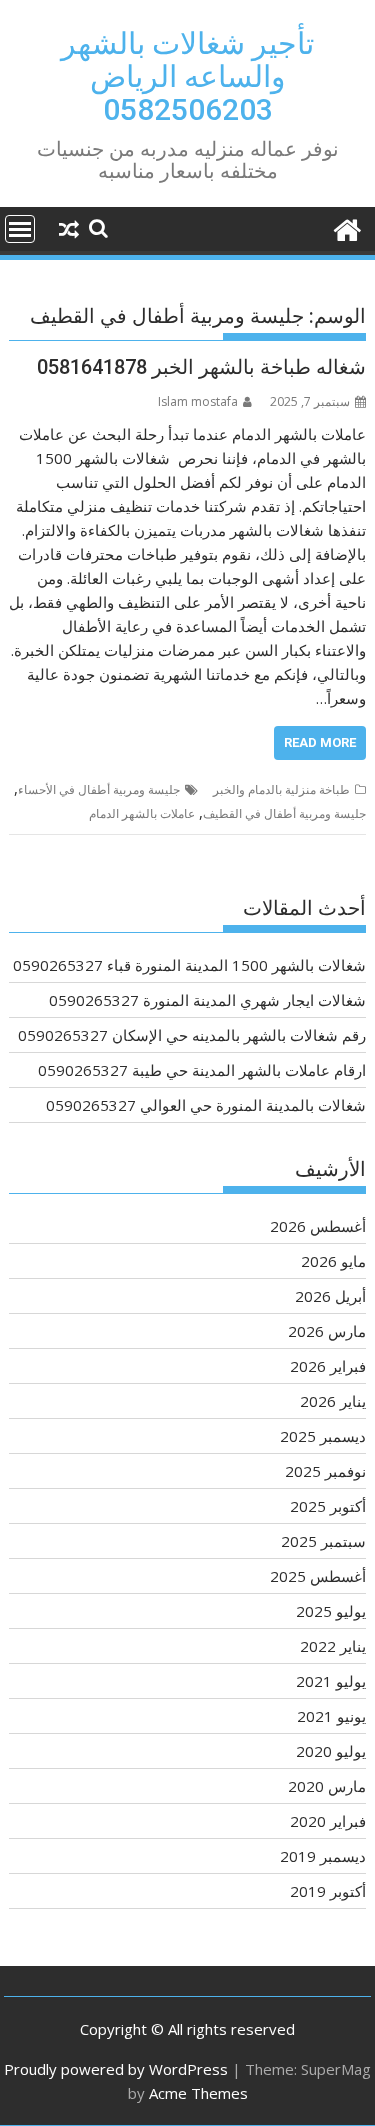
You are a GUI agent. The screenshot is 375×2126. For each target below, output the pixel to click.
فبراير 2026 (328, 1366)
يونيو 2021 (331, 1716)
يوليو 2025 (331, 1611)
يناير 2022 (333, 1646)
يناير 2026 (333, 1401)
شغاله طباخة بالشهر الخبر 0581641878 (201, 367)
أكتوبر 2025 (328, 1506)
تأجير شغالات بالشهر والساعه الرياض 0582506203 (187, 76)
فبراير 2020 (328, 1821)
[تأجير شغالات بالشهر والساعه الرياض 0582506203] (346, 227)
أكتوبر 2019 (328, 1891)
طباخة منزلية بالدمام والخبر (281, 789)
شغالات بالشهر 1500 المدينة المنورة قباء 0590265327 (189, 965)
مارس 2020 (327, 1786)
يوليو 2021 (331, 1681)
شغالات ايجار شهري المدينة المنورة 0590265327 (207, 1000)
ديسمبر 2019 (323, 1856)
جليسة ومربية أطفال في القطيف (284, 813)
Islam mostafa (198, 401)
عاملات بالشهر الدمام (142, 813)
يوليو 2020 (331, 1751)
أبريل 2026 (330, 1296)
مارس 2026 (327, 1331)
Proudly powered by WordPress (116, 2069)
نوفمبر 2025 (325, 1471)
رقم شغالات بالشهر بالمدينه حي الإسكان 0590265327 (192, 1035)
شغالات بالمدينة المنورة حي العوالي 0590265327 (206, 1105)
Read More (320, 742)
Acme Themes (198, 2093)
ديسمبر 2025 (323, 1436)
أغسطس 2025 (318, 1576)
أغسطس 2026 (318, 1226)
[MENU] (20, 229)
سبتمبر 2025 (323, 1541)
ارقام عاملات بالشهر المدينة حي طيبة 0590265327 (202, 1070)
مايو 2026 (333, 1261)
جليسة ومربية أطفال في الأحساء (99, 789)
